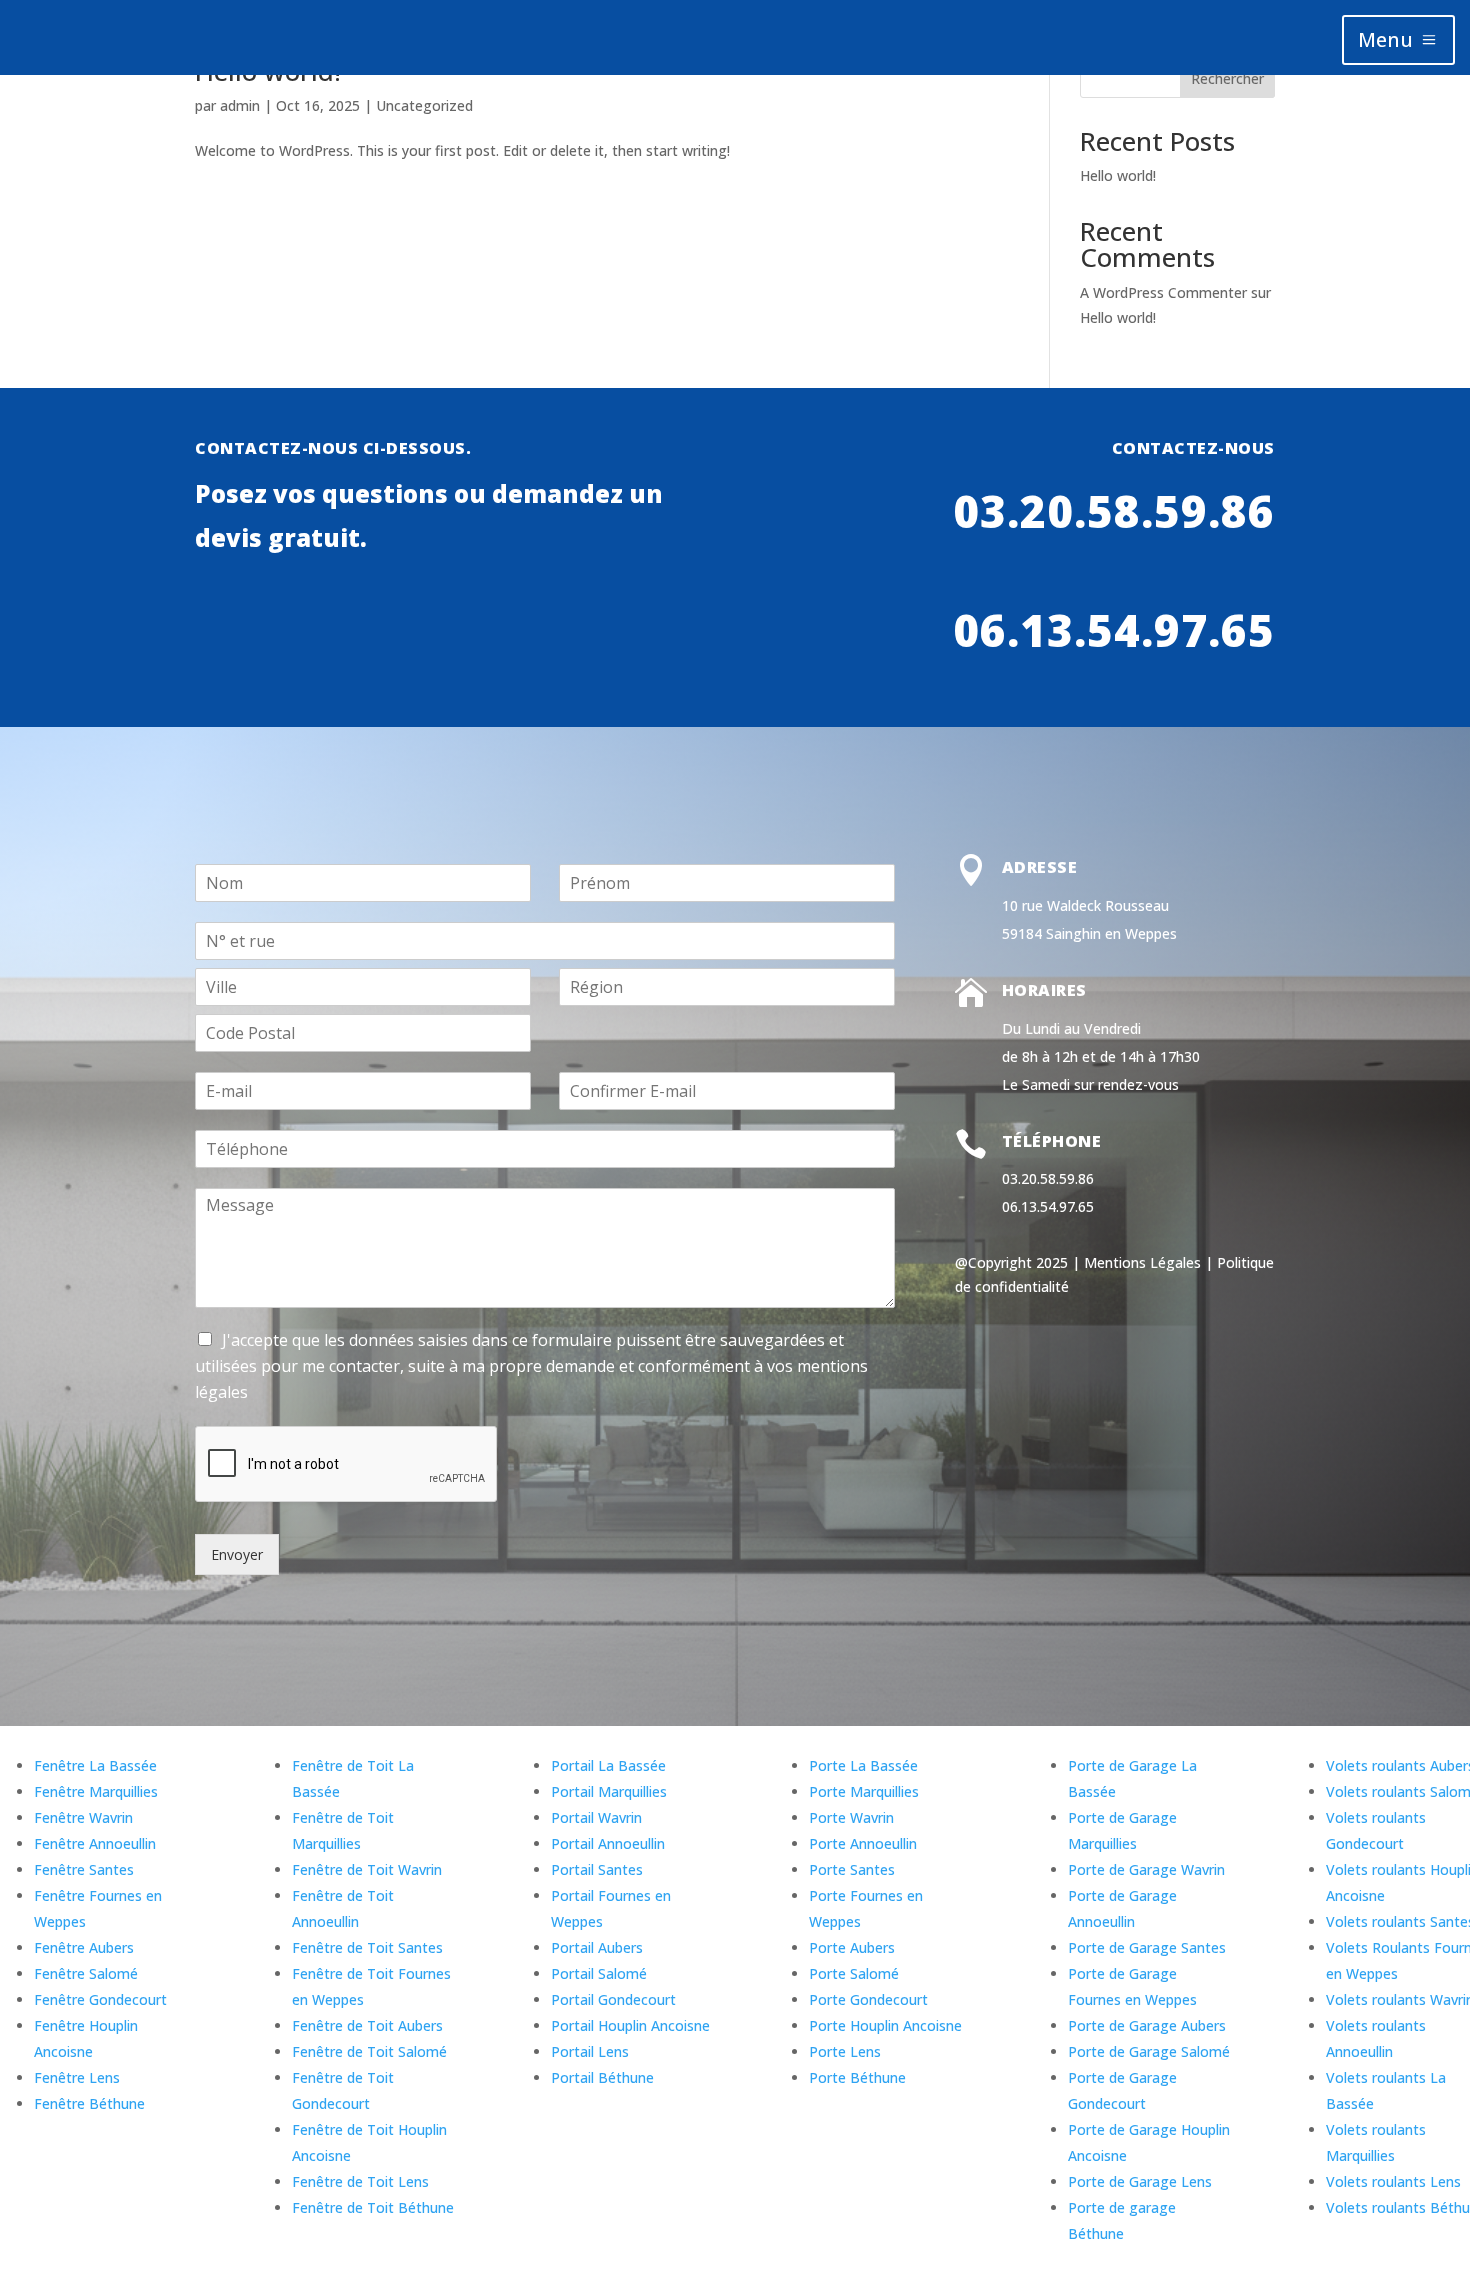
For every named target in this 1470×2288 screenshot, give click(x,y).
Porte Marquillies (864, 1791)
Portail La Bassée (608, 1765)
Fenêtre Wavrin (83, 1817)
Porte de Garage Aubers (1147, 2025)
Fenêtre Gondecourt (100, 1999)
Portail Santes (597, 1869)
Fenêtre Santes (84, 1869)
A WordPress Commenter (1163, 292)
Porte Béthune (857, 2077)
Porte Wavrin (851, 1817)
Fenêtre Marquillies (96, 1791)
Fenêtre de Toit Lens (360, 2181)
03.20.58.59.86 (1114, 511)
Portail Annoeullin (608, 1843)
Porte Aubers (852, 1947)
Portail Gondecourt (613, 1999)
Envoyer (237, 1554)
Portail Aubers (597, 1947)
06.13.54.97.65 (1114, 630)
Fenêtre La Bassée (95, 1765)
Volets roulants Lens (1393, 2181)
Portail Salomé (599, 1973)
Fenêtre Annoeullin (95, 1843)
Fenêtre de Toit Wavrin (367, 1869)
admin (240, 105)
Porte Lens (845, 2051)
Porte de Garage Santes (1147, 1947)
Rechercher (1227, 78)
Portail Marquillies (609, 1791)
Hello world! (1118, 175)
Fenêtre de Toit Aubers (367, 2025)
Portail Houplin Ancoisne (630, 2025)
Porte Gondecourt (868, 1999)
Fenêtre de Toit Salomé (369, 2051)
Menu (1385, 39)
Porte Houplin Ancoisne (885, 2025)
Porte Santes (852, 1869)
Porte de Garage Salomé (1149, 2051)
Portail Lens (590, 2051)
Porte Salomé (854, 1973)
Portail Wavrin (596, 1817)
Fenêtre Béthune (89, 2103)
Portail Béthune (602, 2077)
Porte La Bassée (863, 1765)
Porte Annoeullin (863, 1843)
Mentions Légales (1142, 1262)
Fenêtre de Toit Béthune (373, 2207)
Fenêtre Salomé (86, 1973)
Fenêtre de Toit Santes (367, 1947)
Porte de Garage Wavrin (1146, 1869)
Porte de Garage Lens (1140, 2181)
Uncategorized (424, 105)
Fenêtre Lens (77, 2077)
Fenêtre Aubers (84, 1947)
